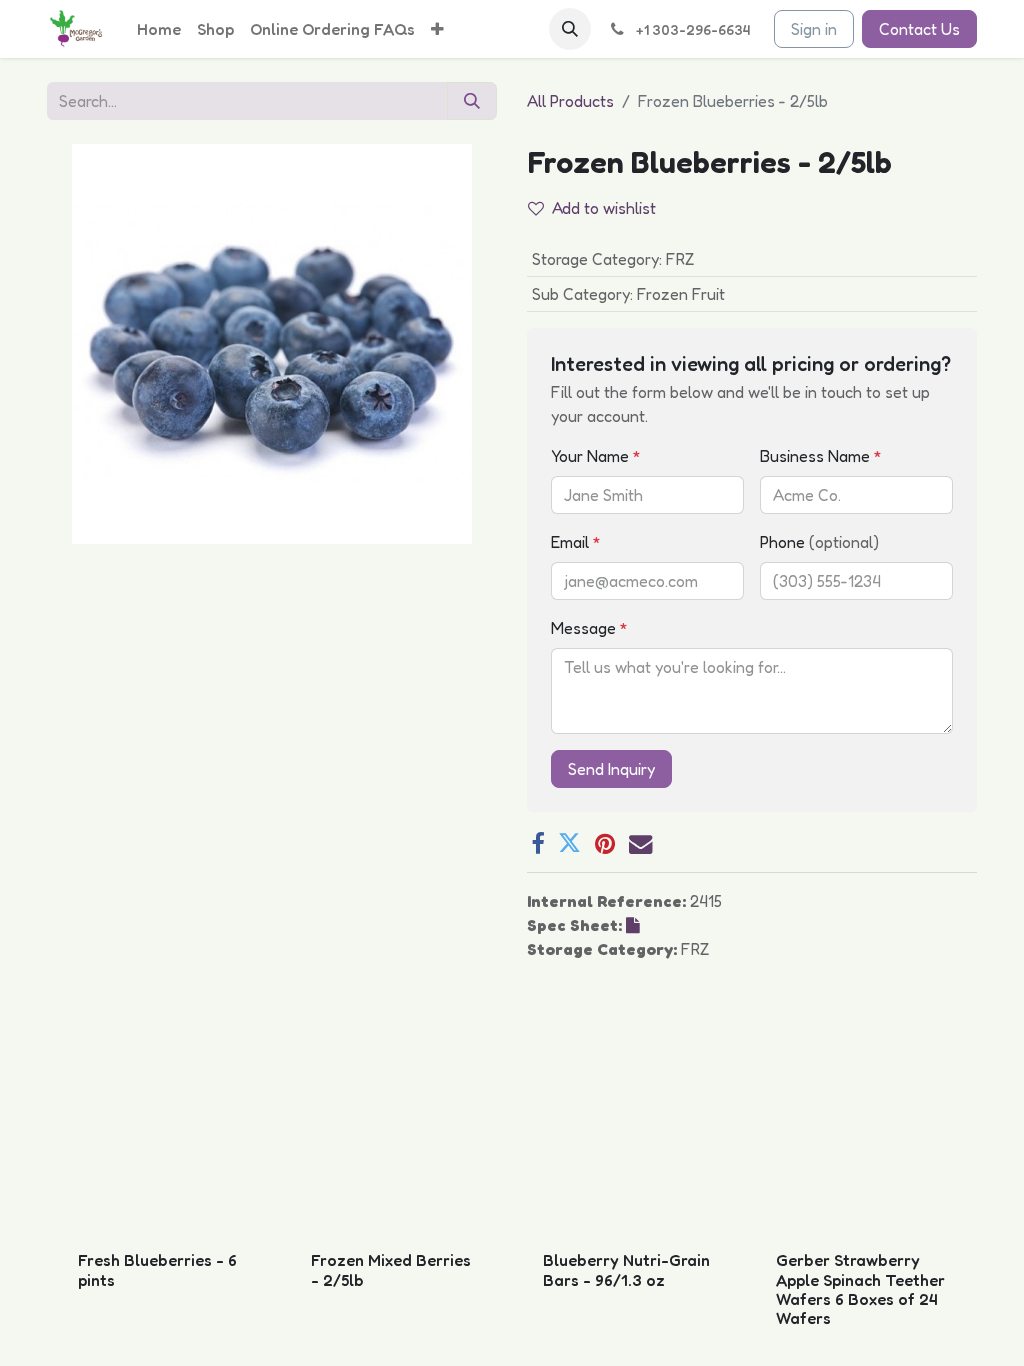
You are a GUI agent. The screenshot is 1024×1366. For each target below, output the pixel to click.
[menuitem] (159, 29)
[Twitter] (569, 843)
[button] (570, 29)
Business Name (821, 456)
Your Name (596, 456)
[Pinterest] (605, 843)
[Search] (472, 101)
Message (589, 628)
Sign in (814, 29)
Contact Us (919, 29)
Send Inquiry (611, 769)
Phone (819, 542)
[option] (512, 1196)
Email (576, 542)
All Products (570, 101)
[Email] (640, 843)
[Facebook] (537, 843)
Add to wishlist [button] (604, 208)
